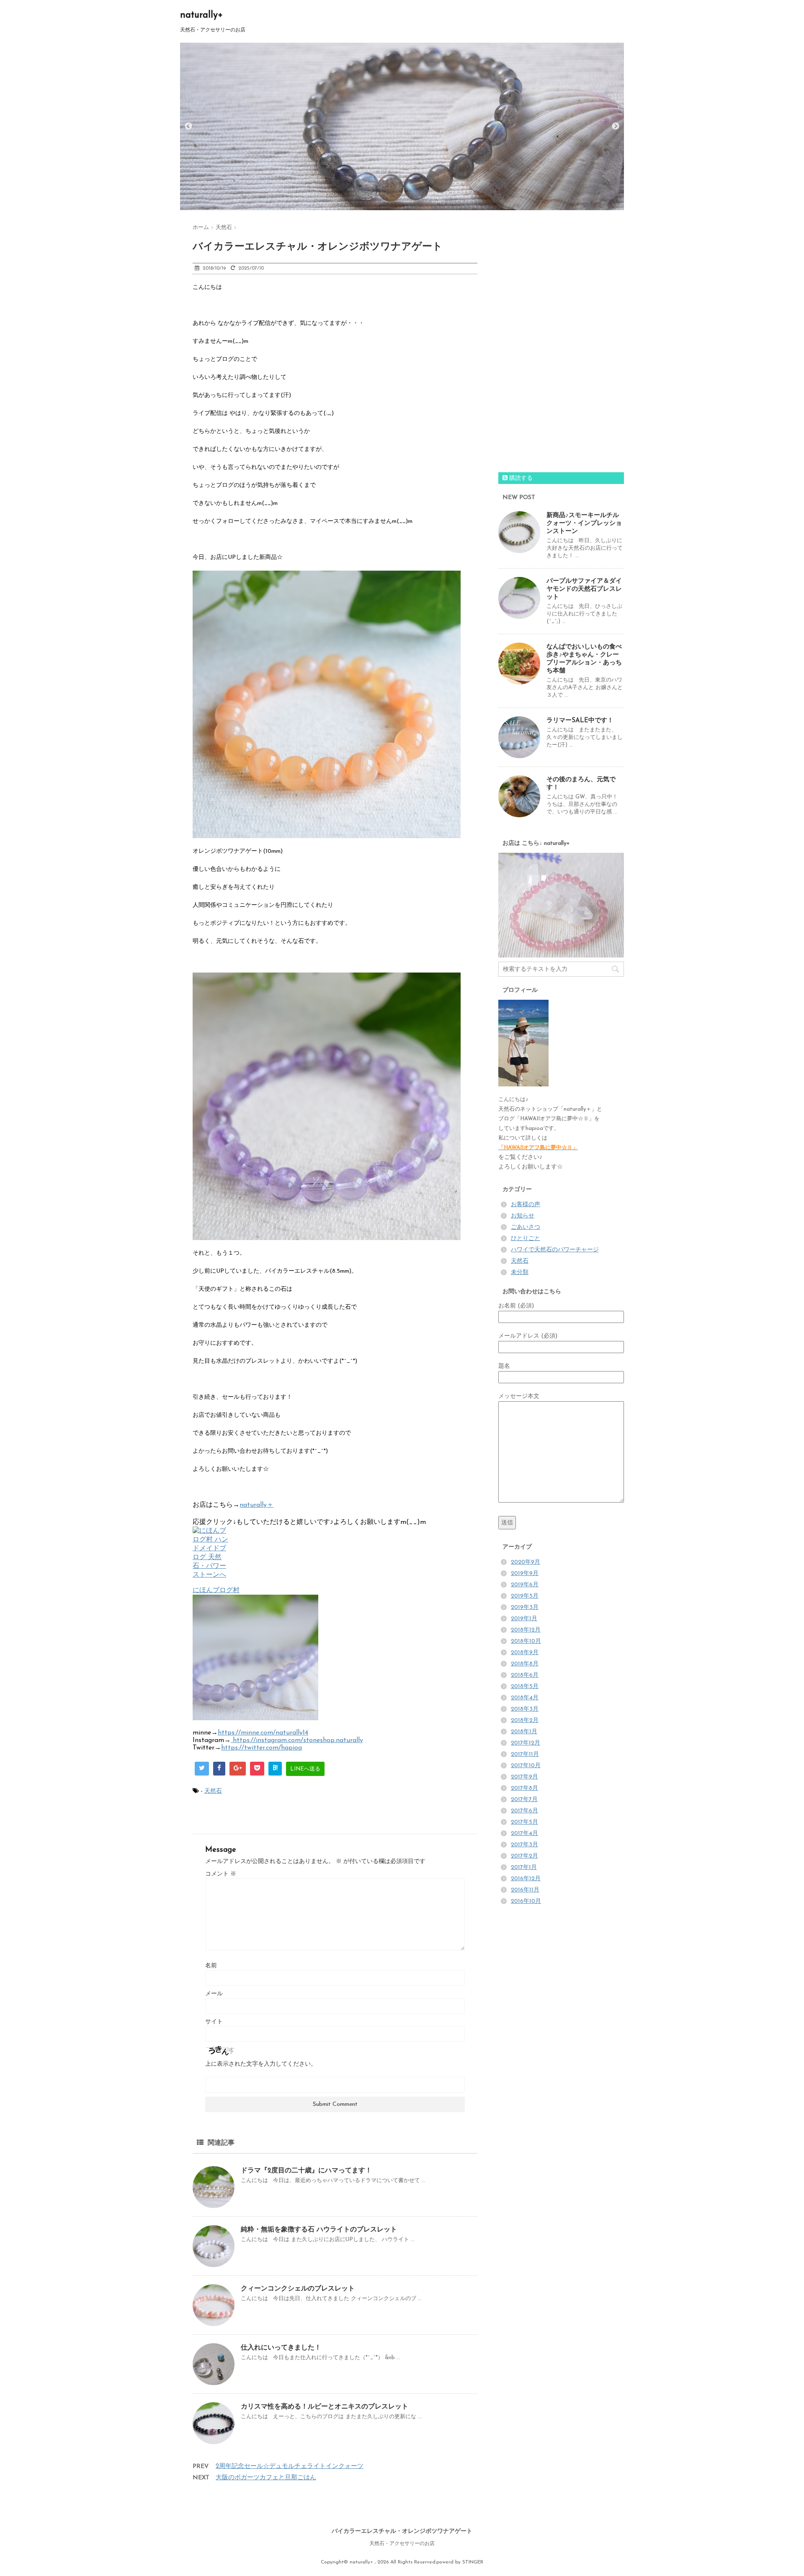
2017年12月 (526, 1743)
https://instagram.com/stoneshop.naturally (297, 1740)
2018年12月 (526, 1630)
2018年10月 (526, 1641)
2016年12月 (526, 1879)
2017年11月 (525, 1754)
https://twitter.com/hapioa (262, 1748)
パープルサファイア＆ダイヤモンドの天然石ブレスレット (584, 589)
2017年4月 (524, 1834)
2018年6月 (525, 1675)
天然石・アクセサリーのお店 (402, 2544)
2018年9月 (525, 1653)
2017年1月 (524, 1867)
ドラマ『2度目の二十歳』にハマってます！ (306, 2171)
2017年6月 (524, 1811)
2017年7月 (524, 1800)
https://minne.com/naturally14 (263, 1733)
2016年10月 (526, 1901)
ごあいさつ (526, 1227)
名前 (211, 1966)
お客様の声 (526, 1205)
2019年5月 (525, 1596)
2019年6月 (525, 1585)
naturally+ (201, 15)
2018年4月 (525, 1698)
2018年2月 (525, 1720)
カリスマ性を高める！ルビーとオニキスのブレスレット (325, 2407)
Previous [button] (188, 126)
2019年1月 (524, 1619)
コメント (221, 1874)
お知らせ (523, 1216)
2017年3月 (524, 1845)
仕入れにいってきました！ (281, 2348)
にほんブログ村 (216, 1590)
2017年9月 (524, 1777)
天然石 (213, 1791)
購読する (520, 478)
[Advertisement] (561, 345)
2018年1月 (524, 1732)
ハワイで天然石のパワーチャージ (555, 1250)
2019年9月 (525, 1574)
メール (214, 1994)
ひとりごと (526, 1239)
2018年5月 (525, 1687)
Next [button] (616, 126)
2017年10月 (526, 1766)
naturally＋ (256, 1505)
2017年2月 (524, 1856)
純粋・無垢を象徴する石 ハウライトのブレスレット (319, 2230)
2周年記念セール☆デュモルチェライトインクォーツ (290, 2467)
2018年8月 (525, 1664)
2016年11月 (525, 1890)
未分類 (520, 1273)
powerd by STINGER (460, 2562)
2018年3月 (525, 1709)
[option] (402, 126)
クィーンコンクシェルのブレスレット (298, 2289)
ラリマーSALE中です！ (580, 721)
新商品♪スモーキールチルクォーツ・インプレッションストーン (584, 524)
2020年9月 (526, 1562)
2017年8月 (524, 1788)
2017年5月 (524, 1822)
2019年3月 (525, 1607)
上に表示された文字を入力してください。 (261, 2064)
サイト (214, 2022)
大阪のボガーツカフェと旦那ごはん (266, 2478)
